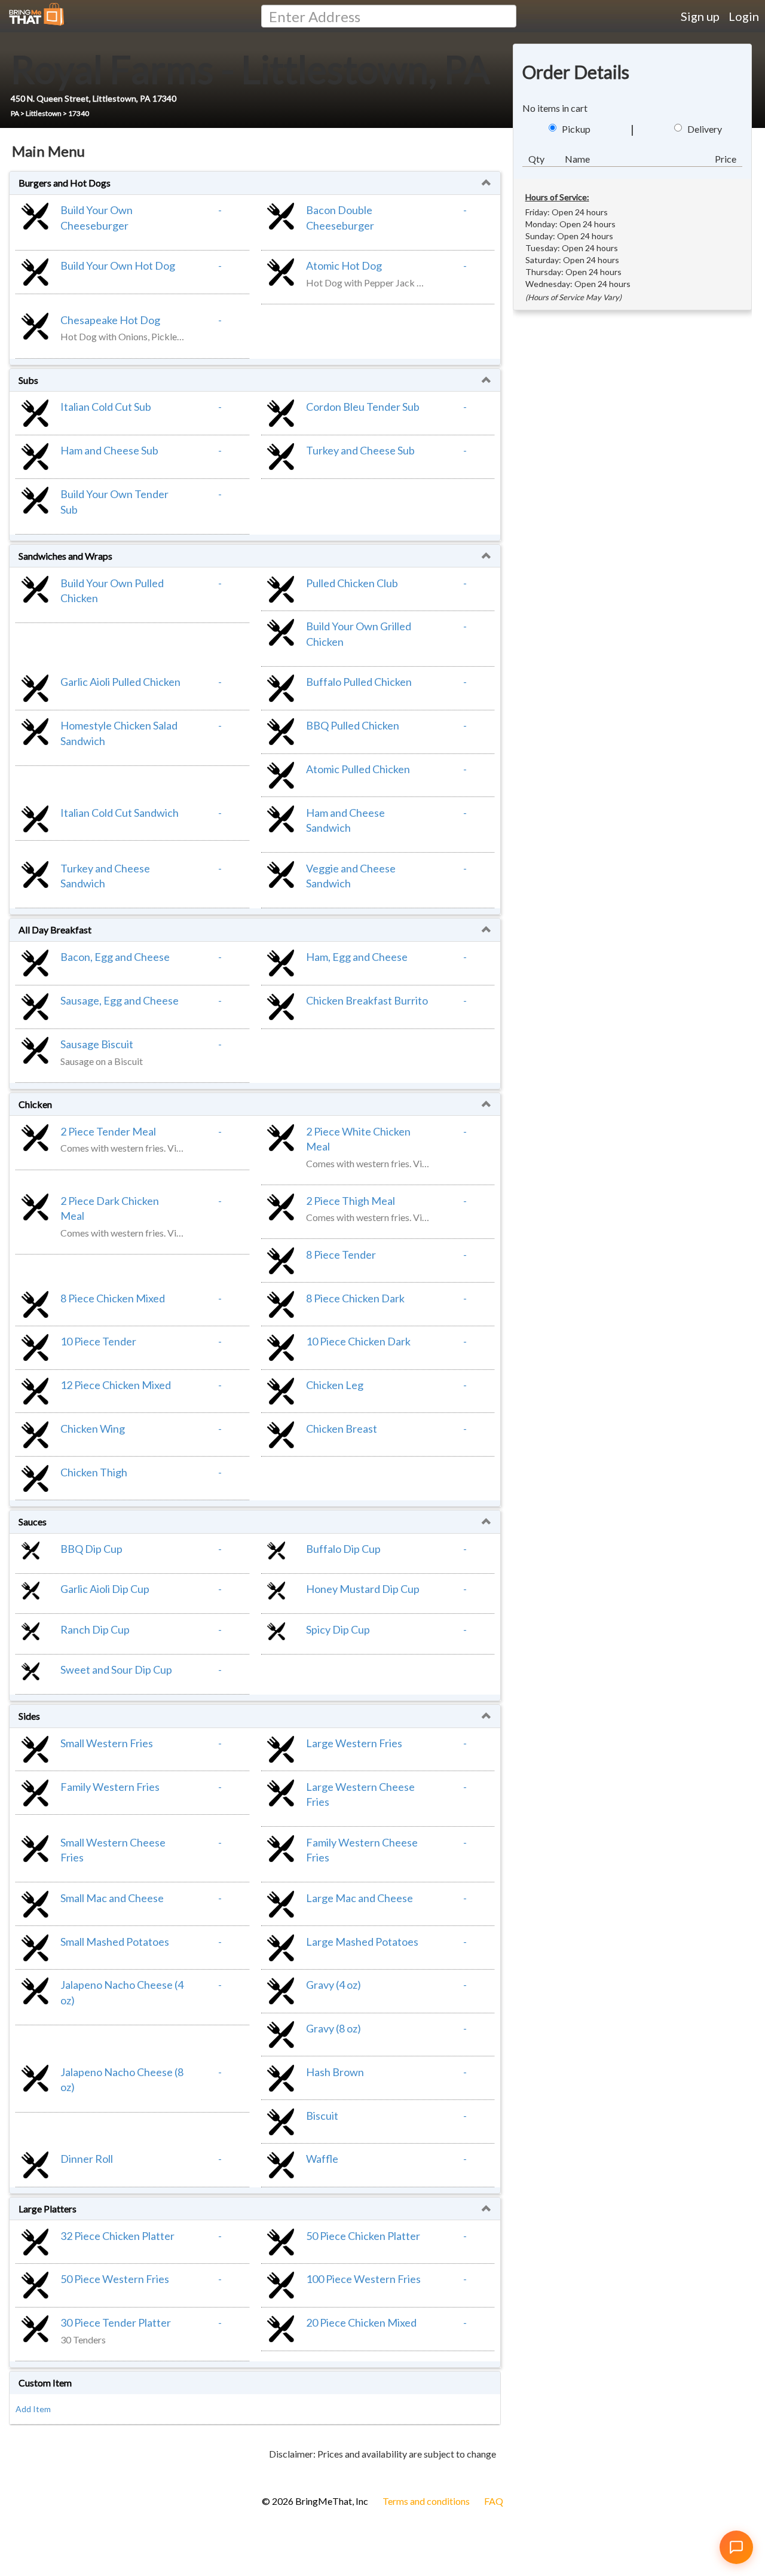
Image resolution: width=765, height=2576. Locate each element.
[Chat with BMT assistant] (736, 2547)
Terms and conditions (426, 2501)
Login (744, 16)
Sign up (700, 16)
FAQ (494, 2501)
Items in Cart (30, 2473)
